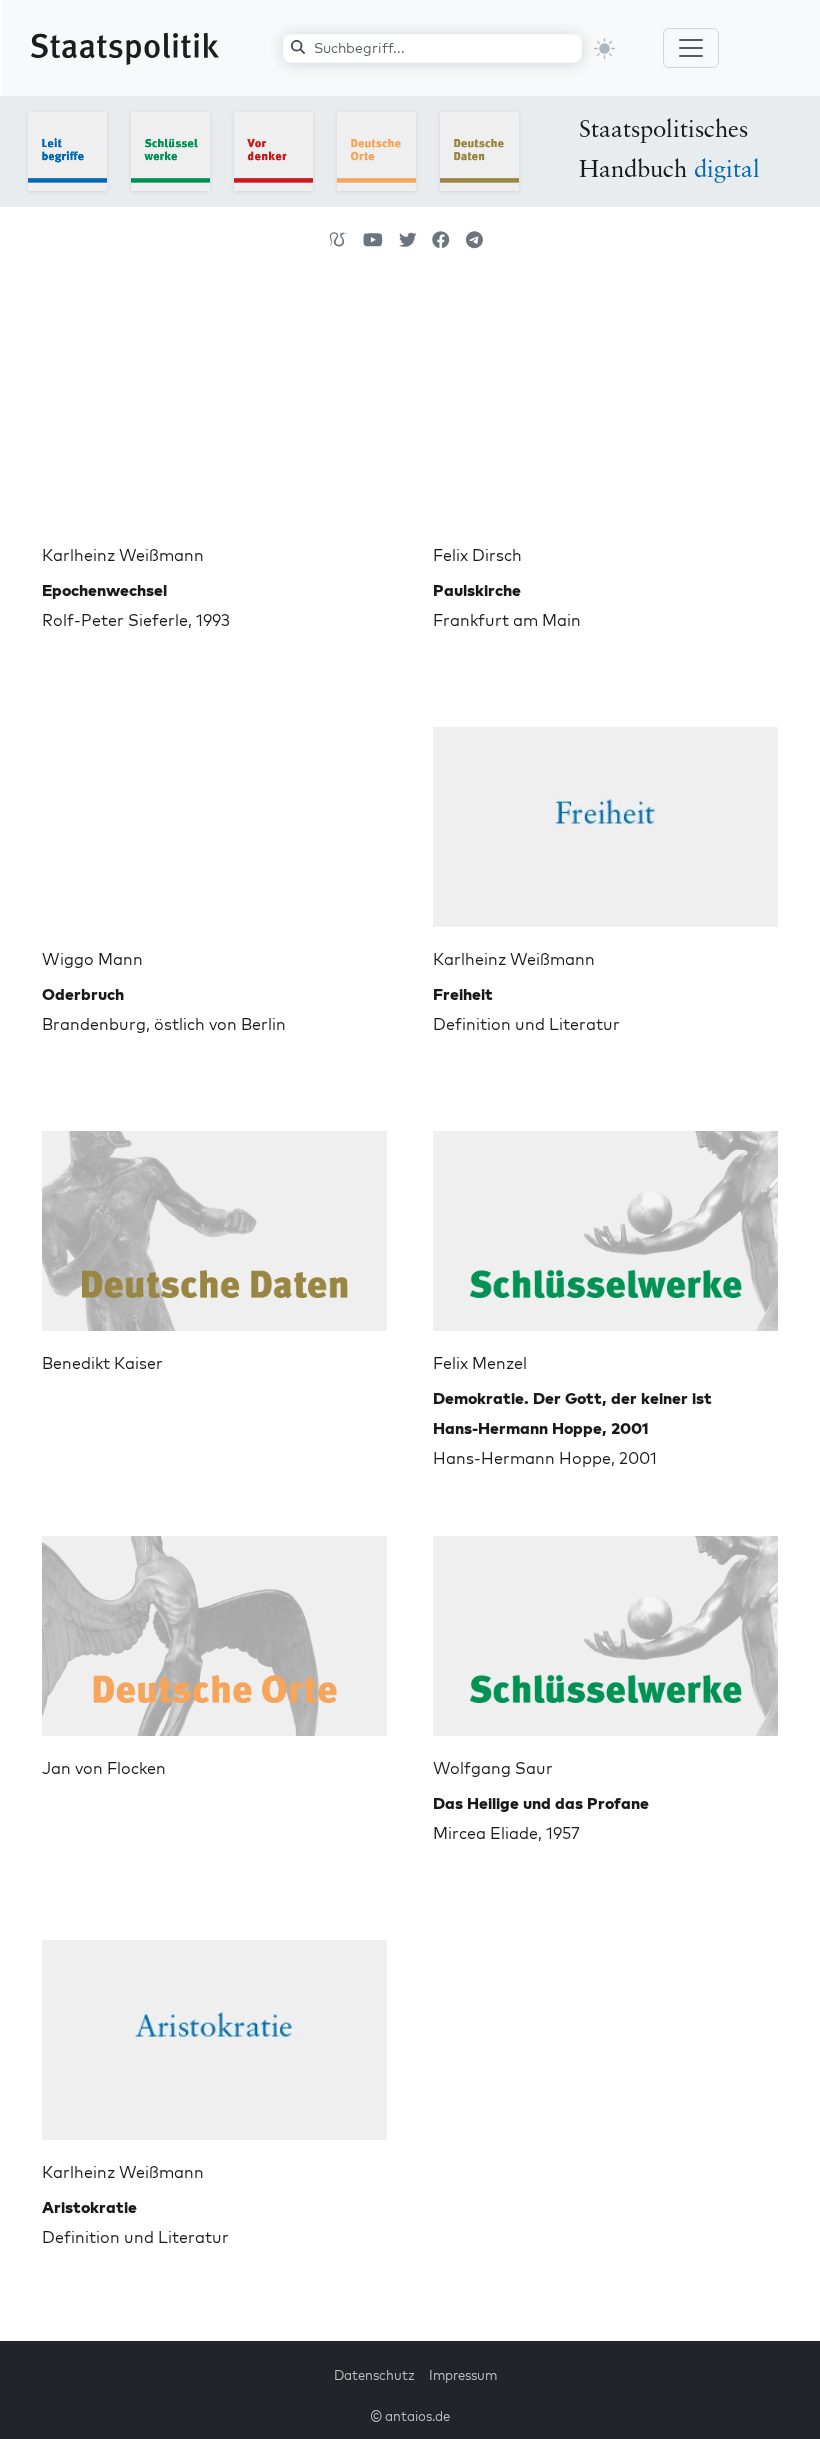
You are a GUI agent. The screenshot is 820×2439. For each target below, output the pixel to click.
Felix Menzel (480, 1363)
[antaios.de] (338, 240)
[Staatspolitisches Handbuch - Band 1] (67, 150)
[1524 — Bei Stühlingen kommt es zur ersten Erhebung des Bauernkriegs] (214, 1223)
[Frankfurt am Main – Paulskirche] (605, 415)
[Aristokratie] (214, 2032)
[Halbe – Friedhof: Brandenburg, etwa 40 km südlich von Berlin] (214, 1628)
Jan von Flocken (104, 1768)
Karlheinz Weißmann (123, 555)
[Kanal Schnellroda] (373, 240)
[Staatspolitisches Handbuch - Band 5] (479, 150)
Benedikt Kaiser (102, 1363)
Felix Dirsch (477, 555)
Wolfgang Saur (493, 1768)
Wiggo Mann (92, 959)
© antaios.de (410, 2416)
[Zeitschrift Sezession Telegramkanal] (474, 240)
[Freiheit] (605, 819)
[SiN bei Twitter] (408, 240)
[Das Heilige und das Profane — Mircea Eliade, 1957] (605, 1628)
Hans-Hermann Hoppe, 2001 (572, 1428)
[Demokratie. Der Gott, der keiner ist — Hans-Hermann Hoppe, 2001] (605, 1223)
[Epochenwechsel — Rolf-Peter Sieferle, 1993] (214, 415)
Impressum (463, 2375)
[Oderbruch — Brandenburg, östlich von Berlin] (214, 819)
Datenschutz (374, 2375)
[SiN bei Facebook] (441, 240)
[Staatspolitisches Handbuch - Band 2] (170, 150)
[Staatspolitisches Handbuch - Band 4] (376, 150)
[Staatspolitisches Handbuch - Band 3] (273, 150)
